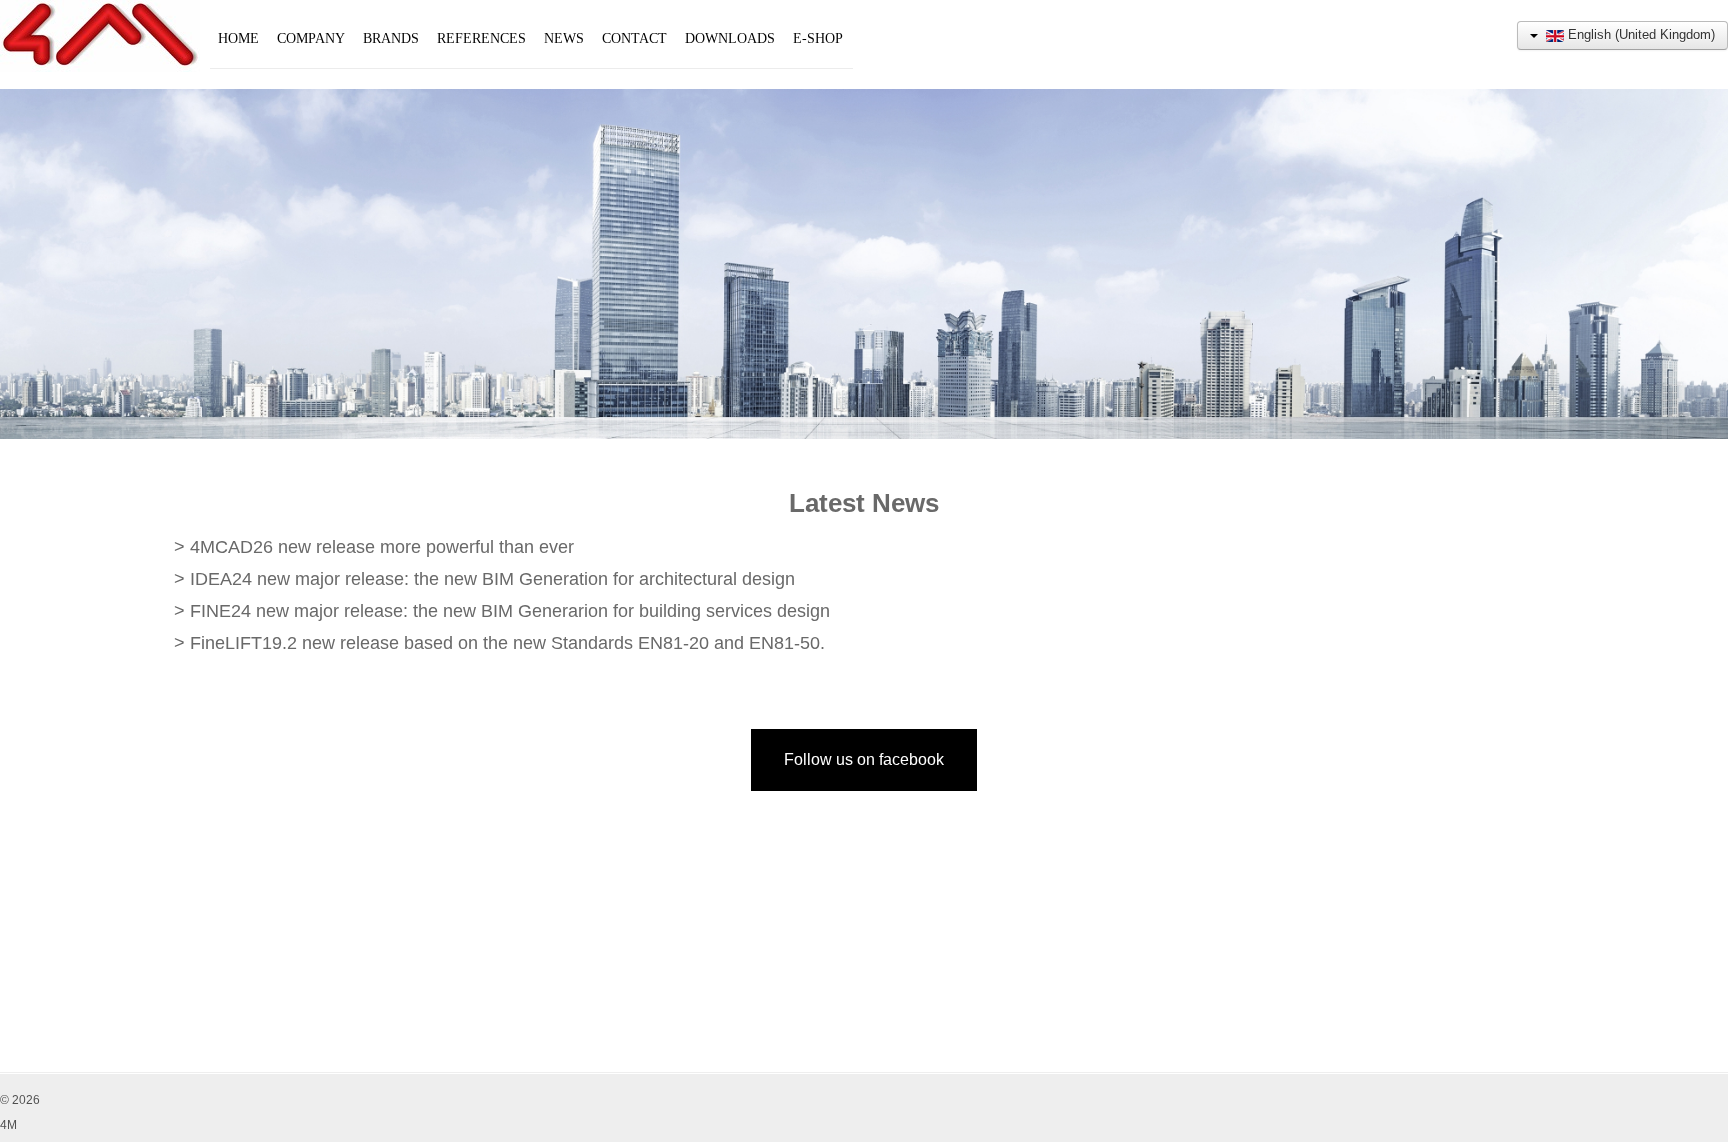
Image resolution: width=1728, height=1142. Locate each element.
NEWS (564, 38)
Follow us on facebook (864, 759)
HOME (238, 38)
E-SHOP (818, 38)
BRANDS (391, 38)
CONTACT (634, 38)
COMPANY (311, 38)
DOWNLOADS (730, 38)
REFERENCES (481, 38)
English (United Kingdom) (1639, 34)
